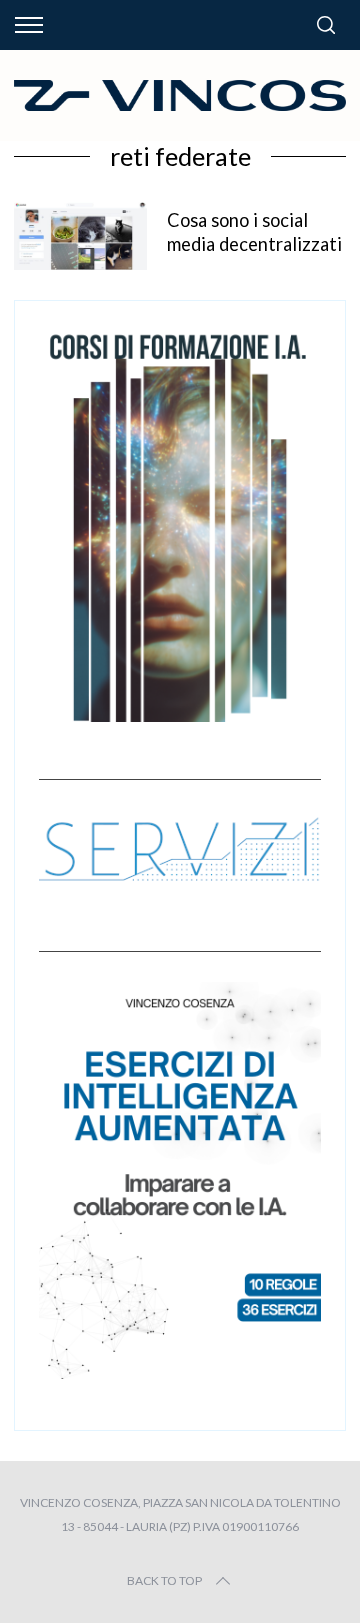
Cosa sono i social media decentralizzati (254, 232)
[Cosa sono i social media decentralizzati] (80, 236)
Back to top (164, 1580)
